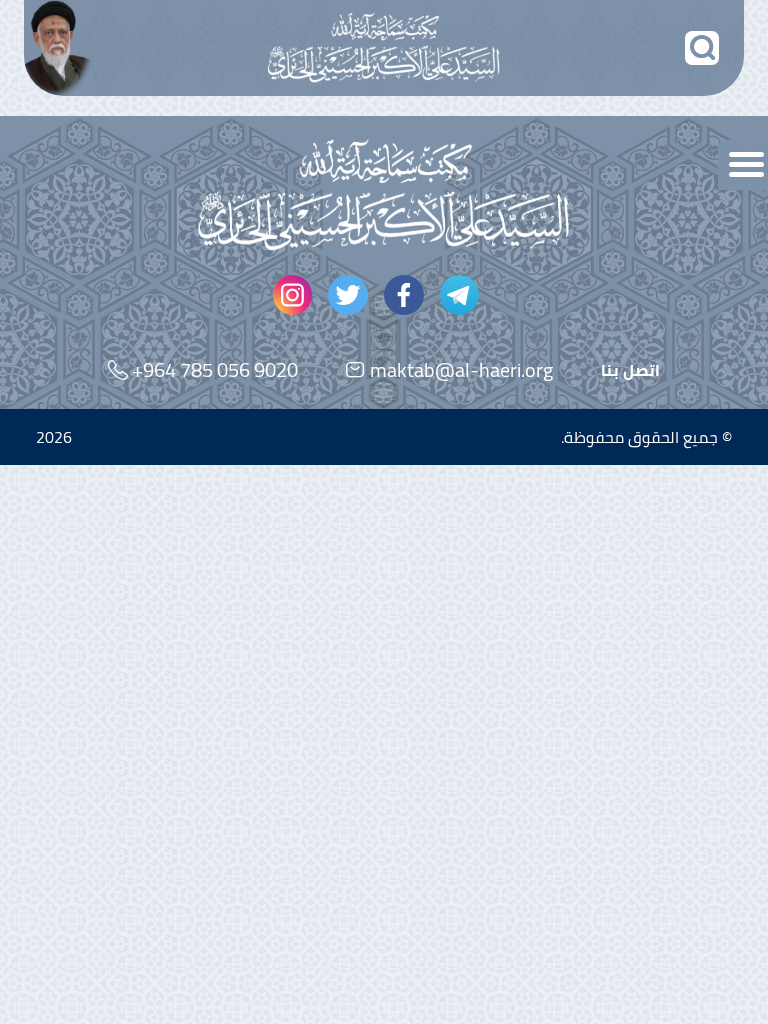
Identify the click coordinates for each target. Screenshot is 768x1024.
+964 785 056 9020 (215, 369)
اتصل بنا (630, 370)
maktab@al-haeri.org (461, 369)
